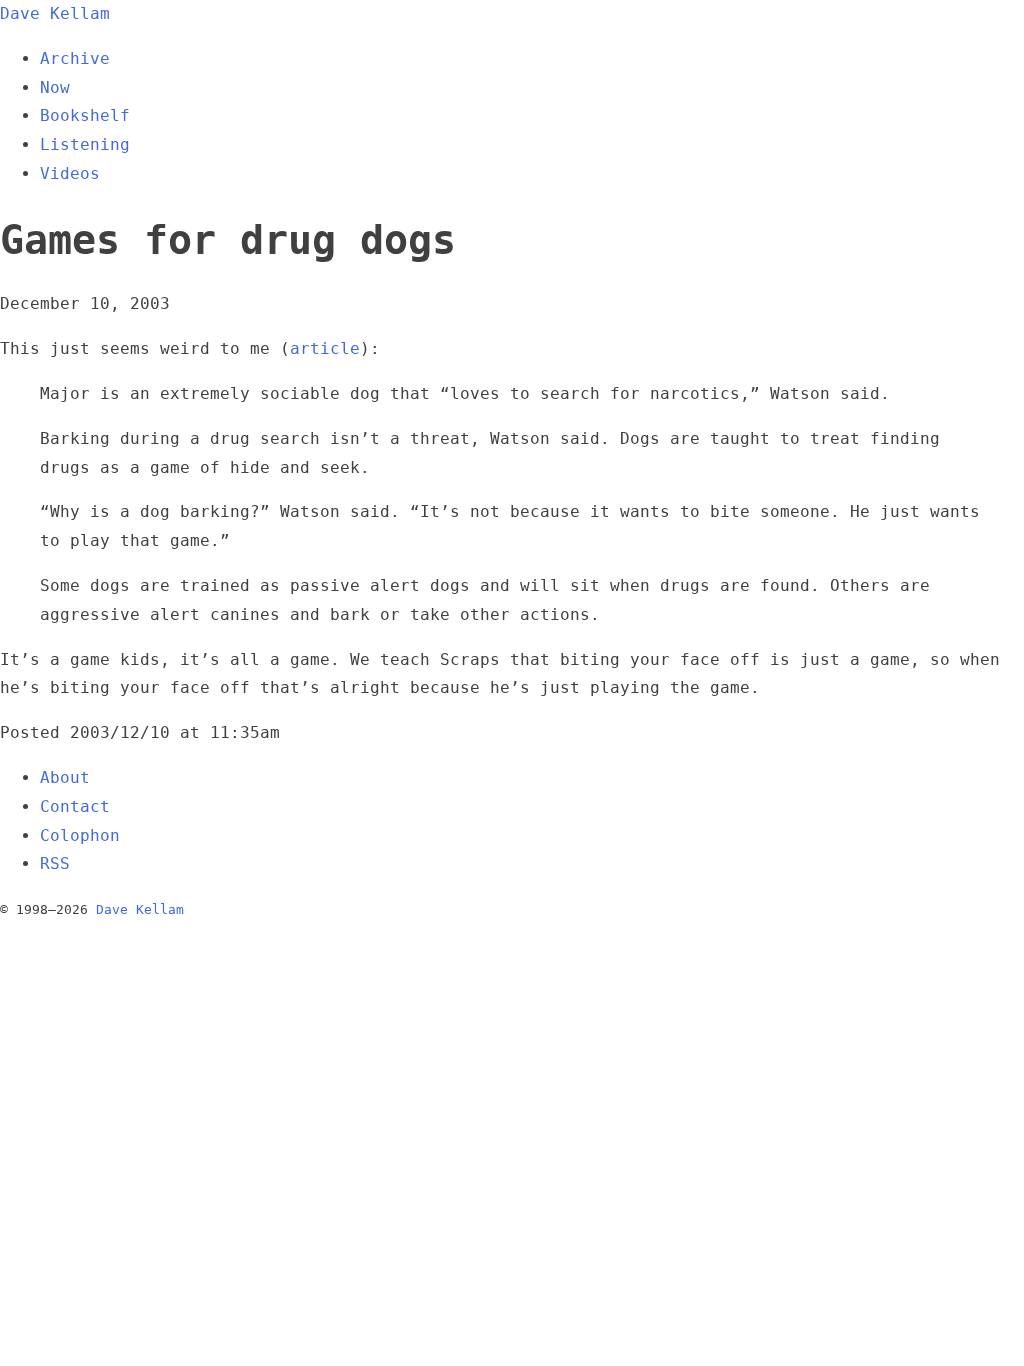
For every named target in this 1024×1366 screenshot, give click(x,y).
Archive (75, 58)
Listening (85, 144)
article (325, 348)
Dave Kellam (55, 13)
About (65, 777)
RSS (55, 863)
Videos (70, 173)
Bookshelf (85, 115)
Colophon (80, 835)
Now (55, 87)
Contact (75, 806)
